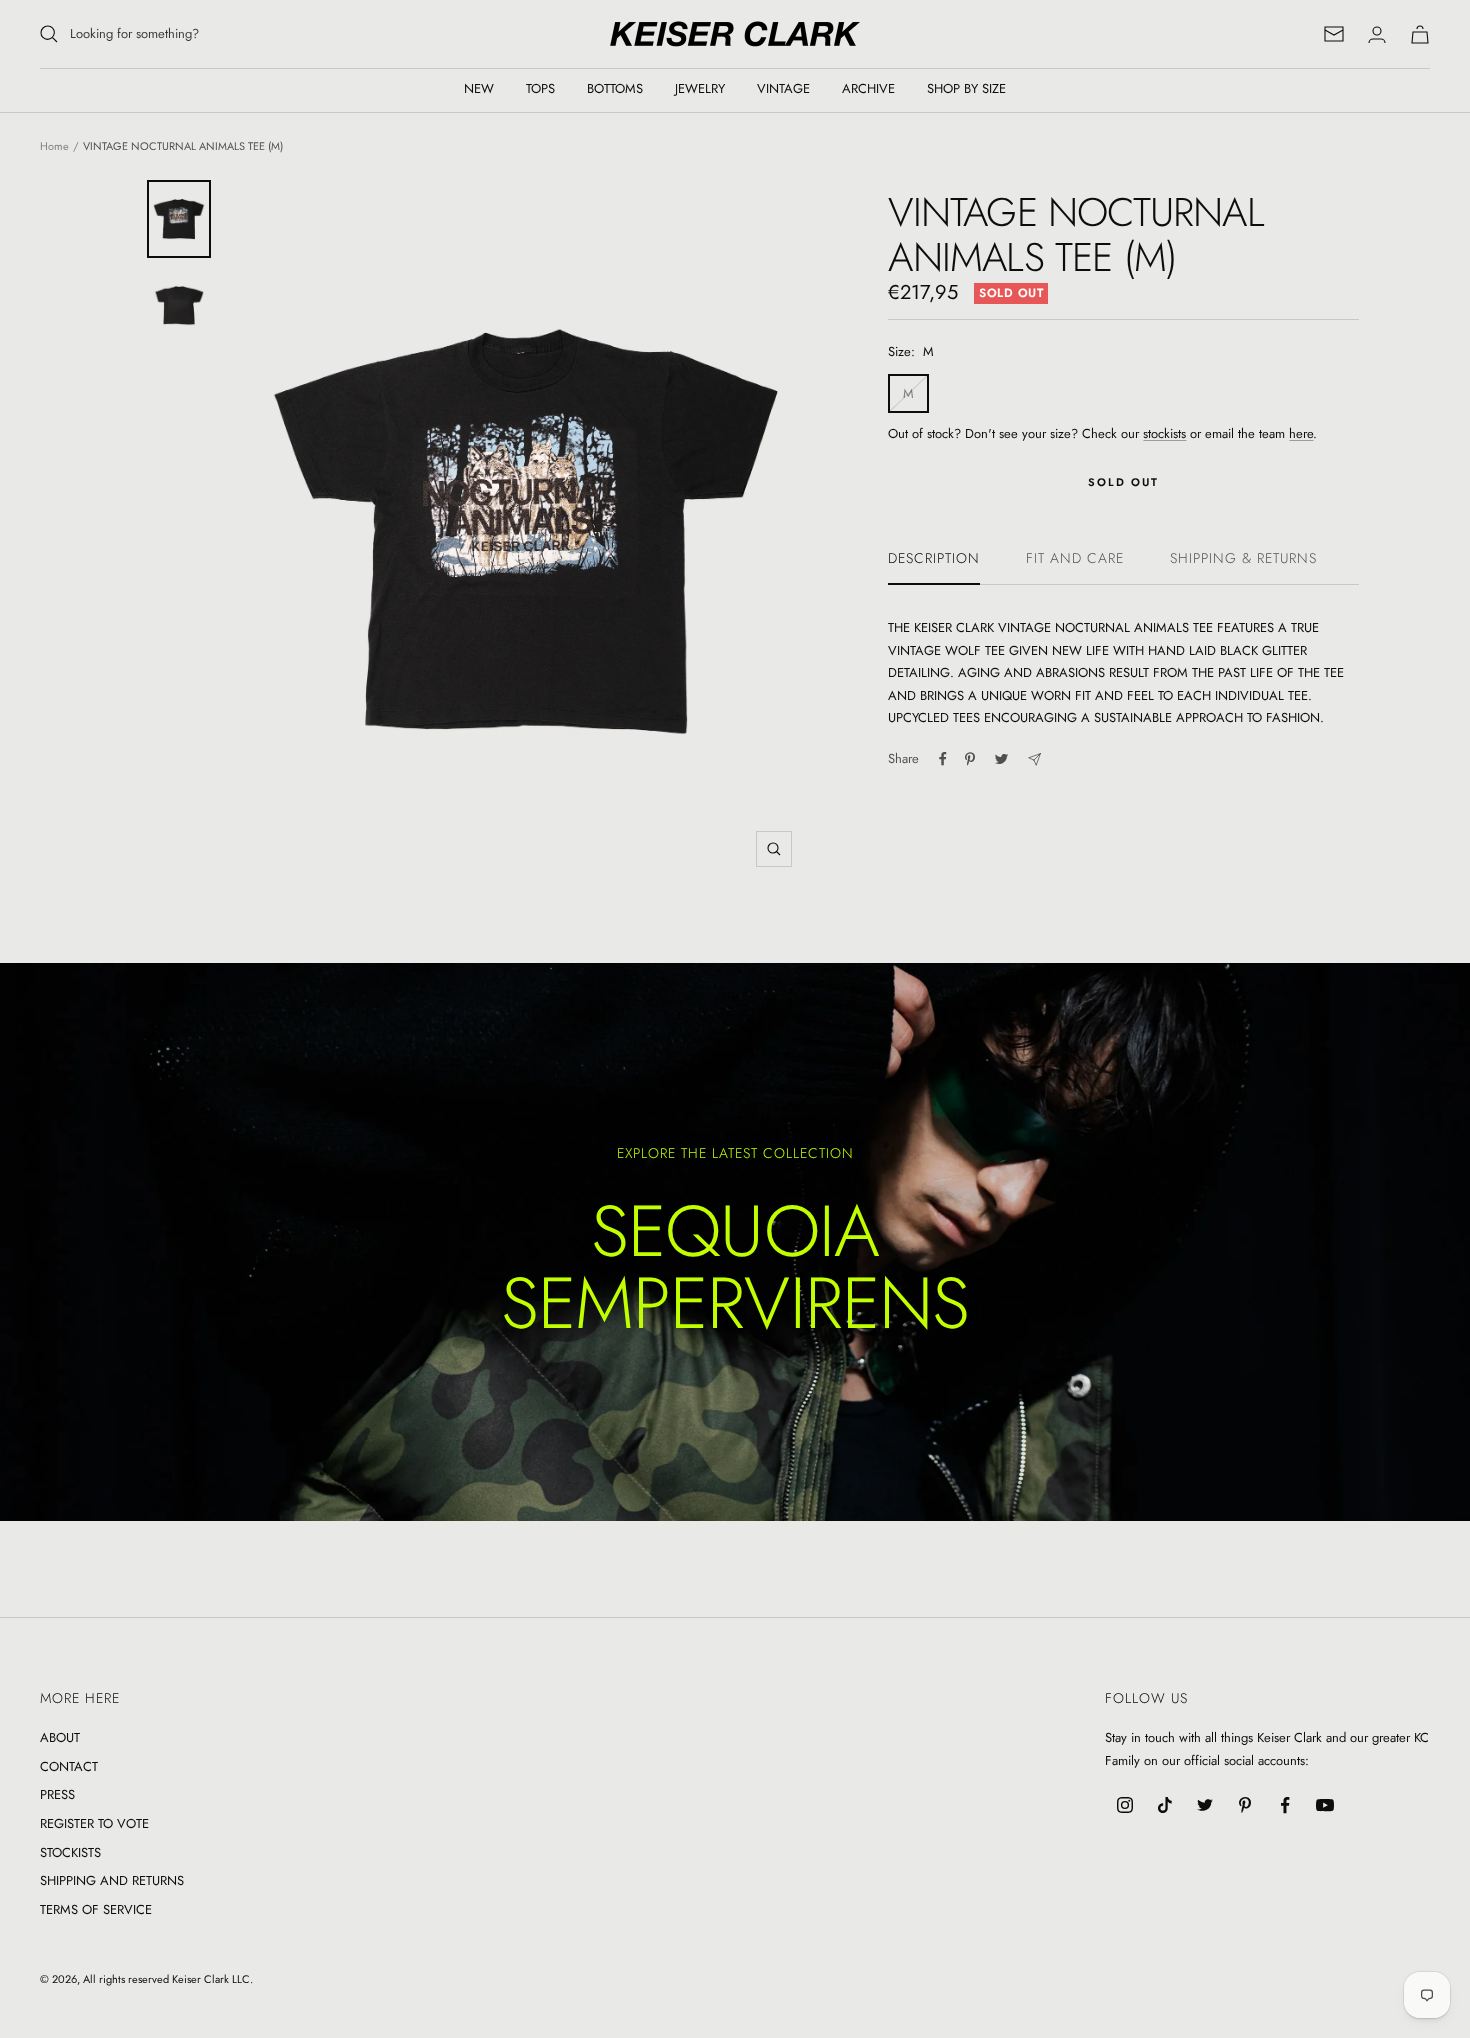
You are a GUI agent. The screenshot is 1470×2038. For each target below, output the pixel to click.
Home (54, 146)
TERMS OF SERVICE (96, 1909)
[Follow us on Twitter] (1205, 1805)
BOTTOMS (615, 88)
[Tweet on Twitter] (1001, 759)
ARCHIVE (868, 88)
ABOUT (60, 1737)
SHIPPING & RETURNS (1243, 559)
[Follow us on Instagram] (1125, 1805)
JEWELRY (700, 88)
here (1301, 433)
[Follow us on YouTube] (1325, 1805)
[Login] (1377, 34)
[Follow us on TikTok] (1165, 1805)
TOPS (540, 88)
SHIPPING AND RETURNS (112, 1880)
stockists (1164, 433)
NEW (479, 88)
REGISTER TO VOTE (94, 1823)
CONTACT (69, 1766)
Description (934, 559)
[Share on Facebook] (943, 759)
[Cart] (1420, 34)
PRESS (57, 1794)
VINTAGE (783, 88)
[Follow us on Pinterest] (1245, 1805)
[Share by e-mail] (1034, 759)
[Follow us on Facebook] (1285, 1805)
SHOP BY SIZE (966, 88)
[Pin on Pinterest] (970, 759)
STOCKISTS (70, 1852)
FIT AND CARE (1075, 559)
